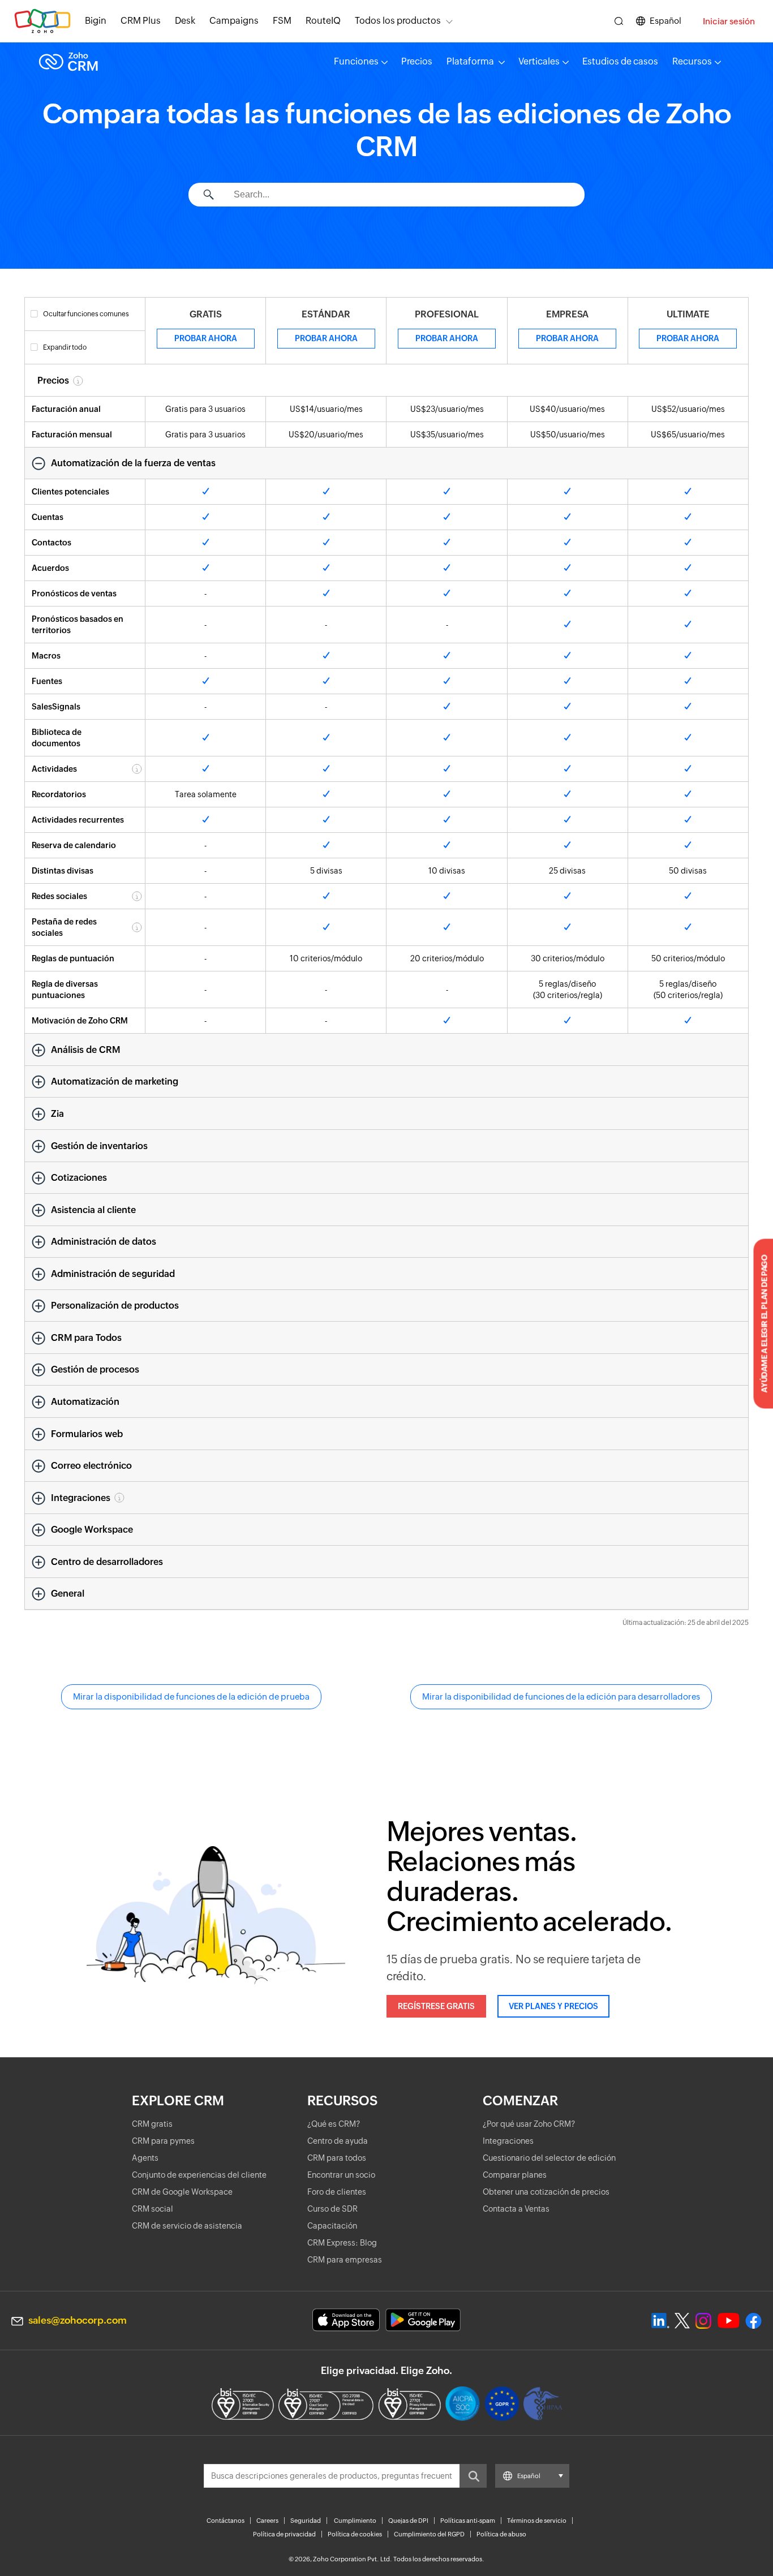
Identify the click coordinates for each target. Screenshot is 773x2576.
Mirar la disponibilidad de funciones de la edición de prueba (191, 1696)
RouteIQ (323, 21)
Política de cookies (355, 2534)
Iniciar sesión (729, 21)
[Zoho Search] (619, 21)
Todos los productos (398, 21)
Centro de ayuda (338, 2141)
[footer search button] (473, 2476)
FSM (282, 21)
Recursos (692, 61)
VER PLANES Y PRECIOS (553, 2006)
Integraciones (508, 2141)
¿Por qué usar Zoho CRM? (529, 2124)
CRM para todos (337, 2158)
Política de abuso (501, 2534)
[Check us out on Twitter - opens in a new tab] (682, 2320)
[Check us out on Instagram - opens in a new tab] (703, 2321)
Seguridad (306, 2521)
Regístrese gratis (436, 2006)
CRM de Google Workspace (182, 2192)
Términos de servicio (537, 2521)
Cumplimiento (355, 2521)
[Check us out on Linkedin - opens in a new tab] (660, 2321)
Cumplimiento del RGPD (429, 2534)
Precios (417, 61)
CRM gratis (152, 2124)
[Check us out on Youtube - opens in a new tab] (729, 2321)
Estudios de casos (620, 61)
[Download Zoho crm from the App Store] (346, 2320)
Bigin (96, 21)
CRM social (153, 2209)
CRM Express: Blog (342, 2243)
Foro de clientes (337, 2192)
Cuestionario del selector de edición (549, 2158)
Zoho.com (42, 21)
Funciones (356, 61)
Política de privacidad (284, 2534)
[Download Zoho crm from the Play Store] (423, 2320)
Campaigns (234, 21)
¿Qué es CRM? (334, 2124)
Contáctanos (226, 2521)
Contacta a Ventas (516, 2209)
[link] (323, 21)
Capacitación (332, 2226)
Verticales (539, 61)
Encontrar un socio (341, 2175)
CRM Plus (141, 21)
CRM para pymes (163, 2141)
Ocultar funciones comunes (86, 314)
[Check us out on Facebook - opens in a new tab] (753, 2321)
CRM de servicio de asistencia (187, 2226)
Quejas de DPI (408, 2521)
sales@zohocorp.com (78, 2320)
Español (665, 21)
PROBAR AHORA (206, 338)
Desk (185, 21)
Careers (267, 2521)
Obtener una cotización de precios (546, 2192)
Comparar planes (515, 2175)
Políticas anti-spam (468, 2521)
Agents (145, 2158)
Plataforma (471, 61)
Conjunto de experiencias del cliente (199, 2175)
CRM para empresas (345, 2260)
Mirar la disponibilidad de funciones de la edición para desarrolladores (561, 1696)
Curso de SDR (332, 2209)
